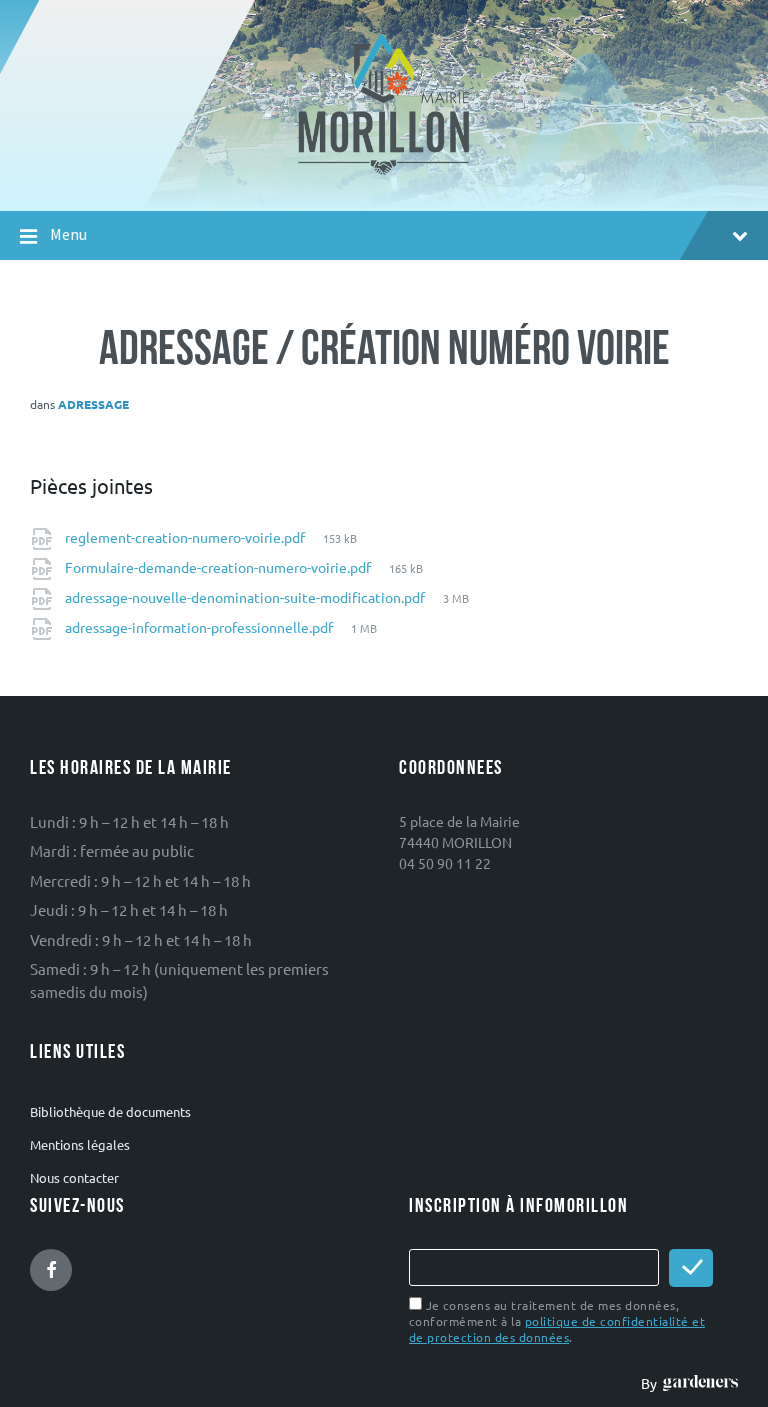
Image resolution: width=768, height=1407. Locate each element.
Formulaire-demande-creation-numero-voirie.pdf (219, 567)
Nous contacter (74, 1177)
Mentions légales (80, 1144)
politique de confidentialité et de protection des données (557, 1329)
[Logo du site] (384, 173)
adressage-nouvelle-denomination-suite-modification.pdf (246, 597)
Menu (68, 234)
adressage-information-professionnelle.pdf (200, 627)
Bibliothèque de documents (110, 1111)
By (652, 1383)
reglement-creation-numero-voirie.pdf (186, 537)
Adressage (93, 404)
